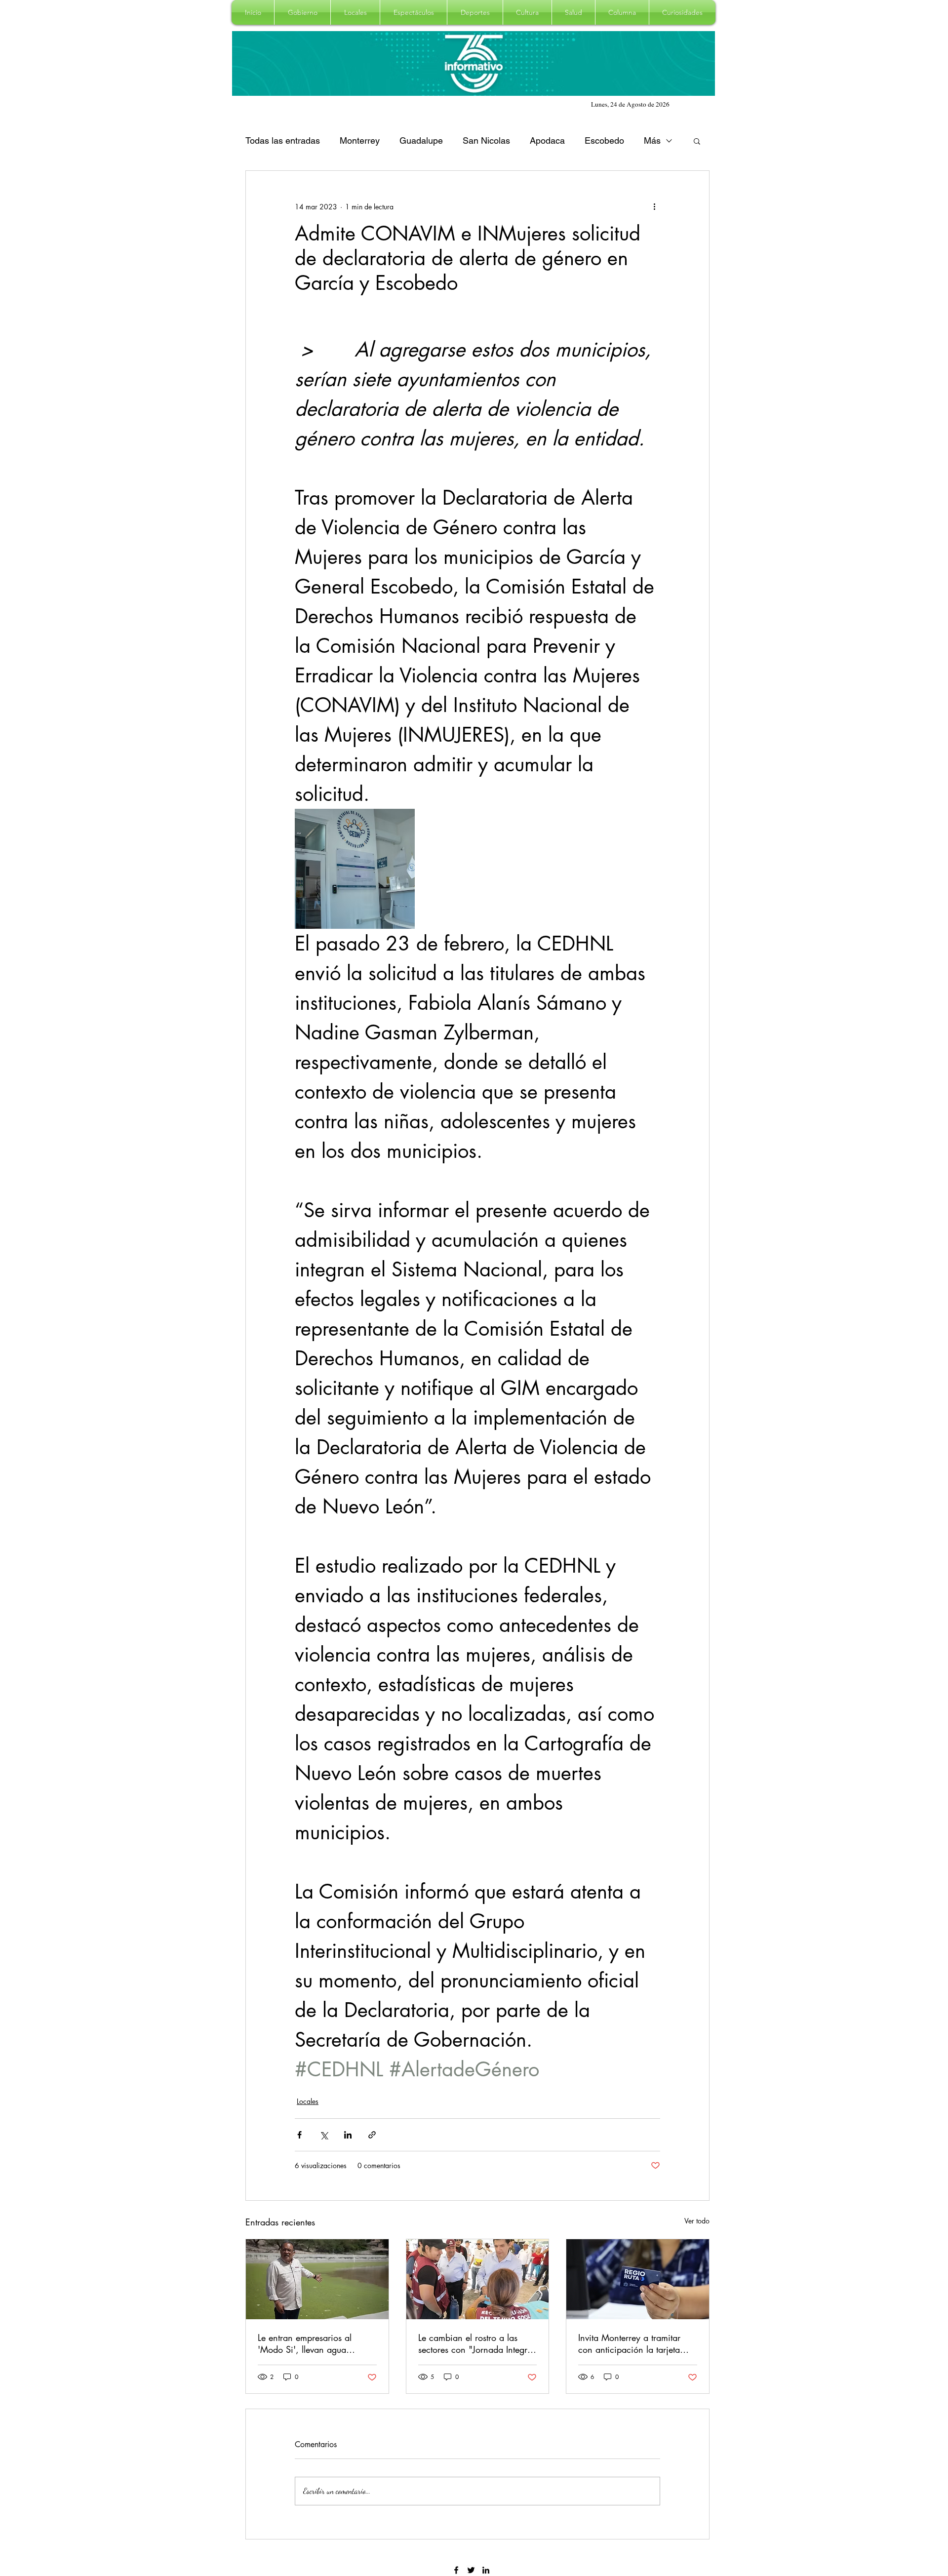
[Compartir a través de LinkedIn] (348, 2135)
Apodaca (547, 140)
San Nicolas (486, 140)
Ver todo (697, 2221)
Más (652, 140)
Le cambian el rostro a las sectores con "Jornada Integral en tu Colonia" (476, 2343)
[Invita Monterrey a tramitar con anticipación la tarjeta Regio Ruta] (638, 2279)
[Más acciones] (654, 206)
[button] (302, 12)
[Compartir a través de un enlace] (372, 2135)
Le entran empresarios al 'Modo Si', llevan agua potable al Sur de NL (305, 2343)
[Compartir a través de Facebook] (299, 2135)
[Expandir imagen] (355, 869)
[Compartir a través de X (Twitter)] (324, 2135)
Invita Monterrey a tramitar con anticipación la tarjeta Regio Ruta (629, 2343)
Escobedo (604, 140)
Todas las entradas (283, 140)
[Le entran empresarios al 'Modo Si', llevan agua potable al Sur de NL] (317, 2279)
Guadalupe (421, 140)
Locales (308, 2101)
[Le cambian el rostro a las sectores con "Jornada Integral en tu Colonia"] (478, 2279)
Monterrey (360, 140)
